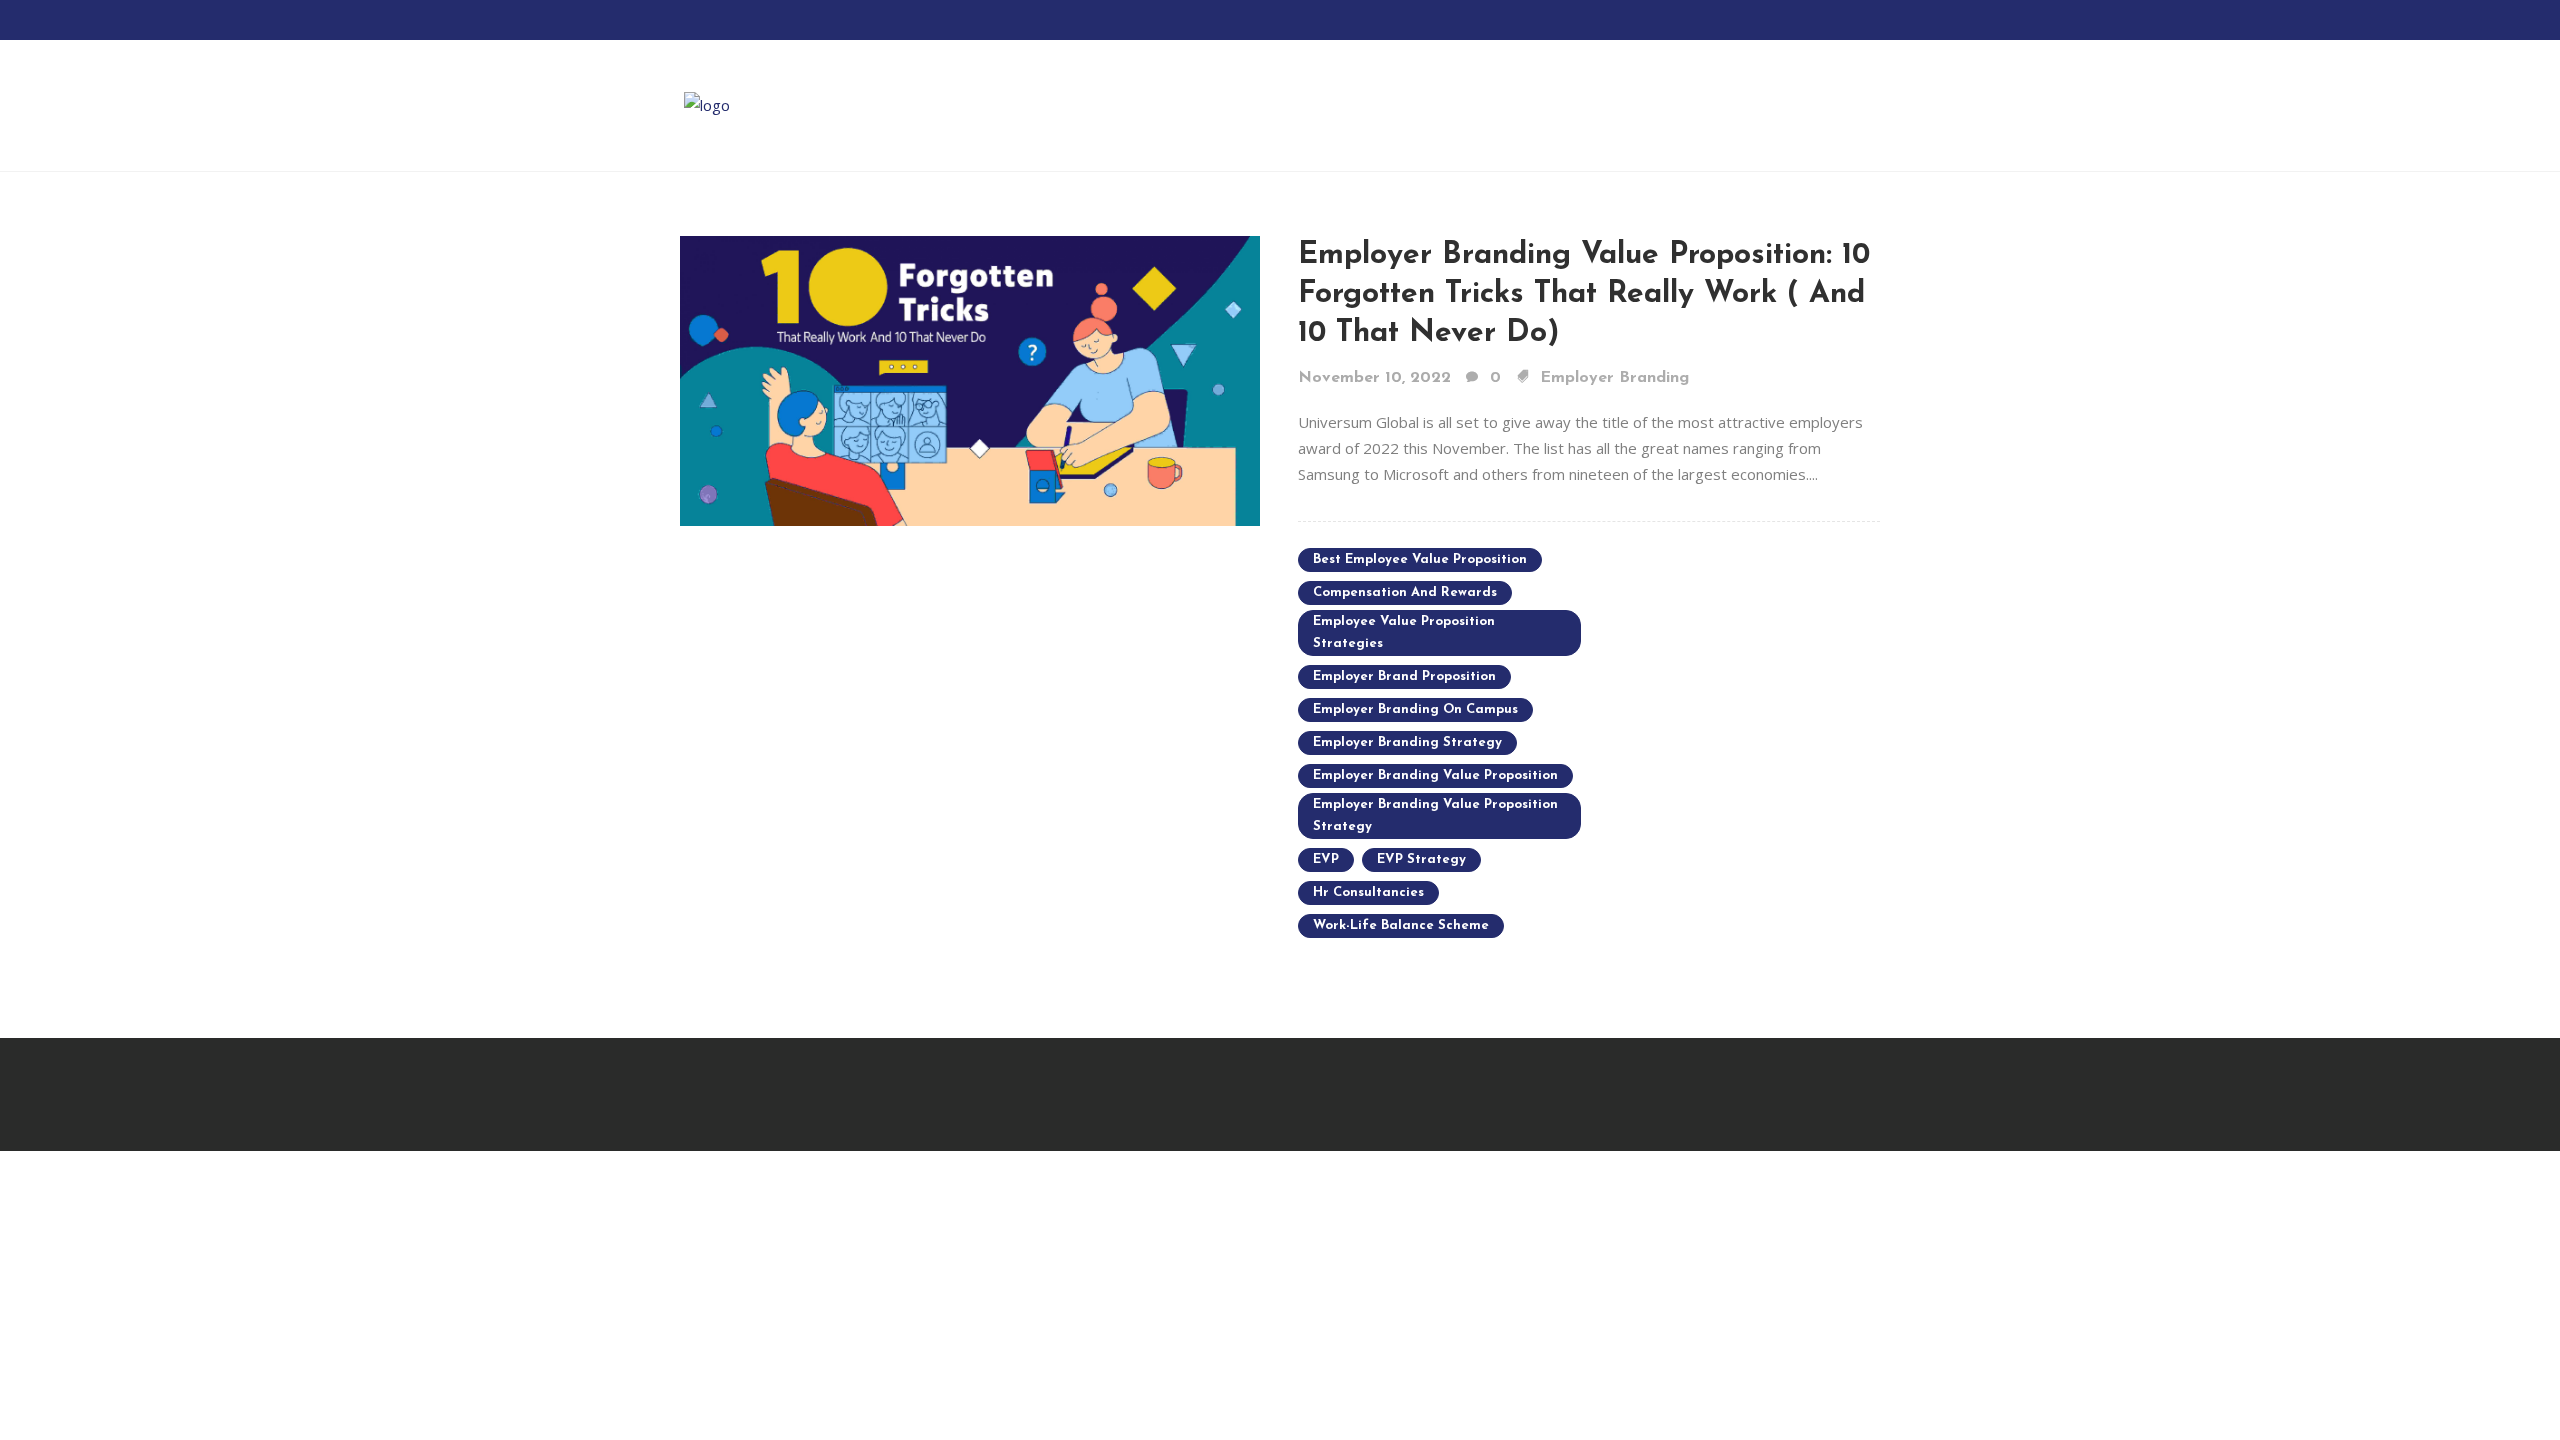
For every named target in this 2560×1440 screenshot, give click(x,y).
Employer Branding (1614, 378)
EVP (1326, 859)
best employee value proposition (1420, 559)
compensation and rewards (1405, 592)
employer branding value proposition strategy (1435, 815)
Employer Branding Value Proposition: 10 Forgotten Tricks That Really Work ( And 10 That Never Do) (1584, 294)
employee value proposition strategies (1404, 632)
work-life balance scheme (1401, 925)
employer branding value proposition (1435, 775)
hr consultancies (1368, 892)
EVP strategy (1421, 859)
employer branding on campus (1415, 709)
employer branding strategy (1407, 742)
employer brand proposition (1404, 676)
